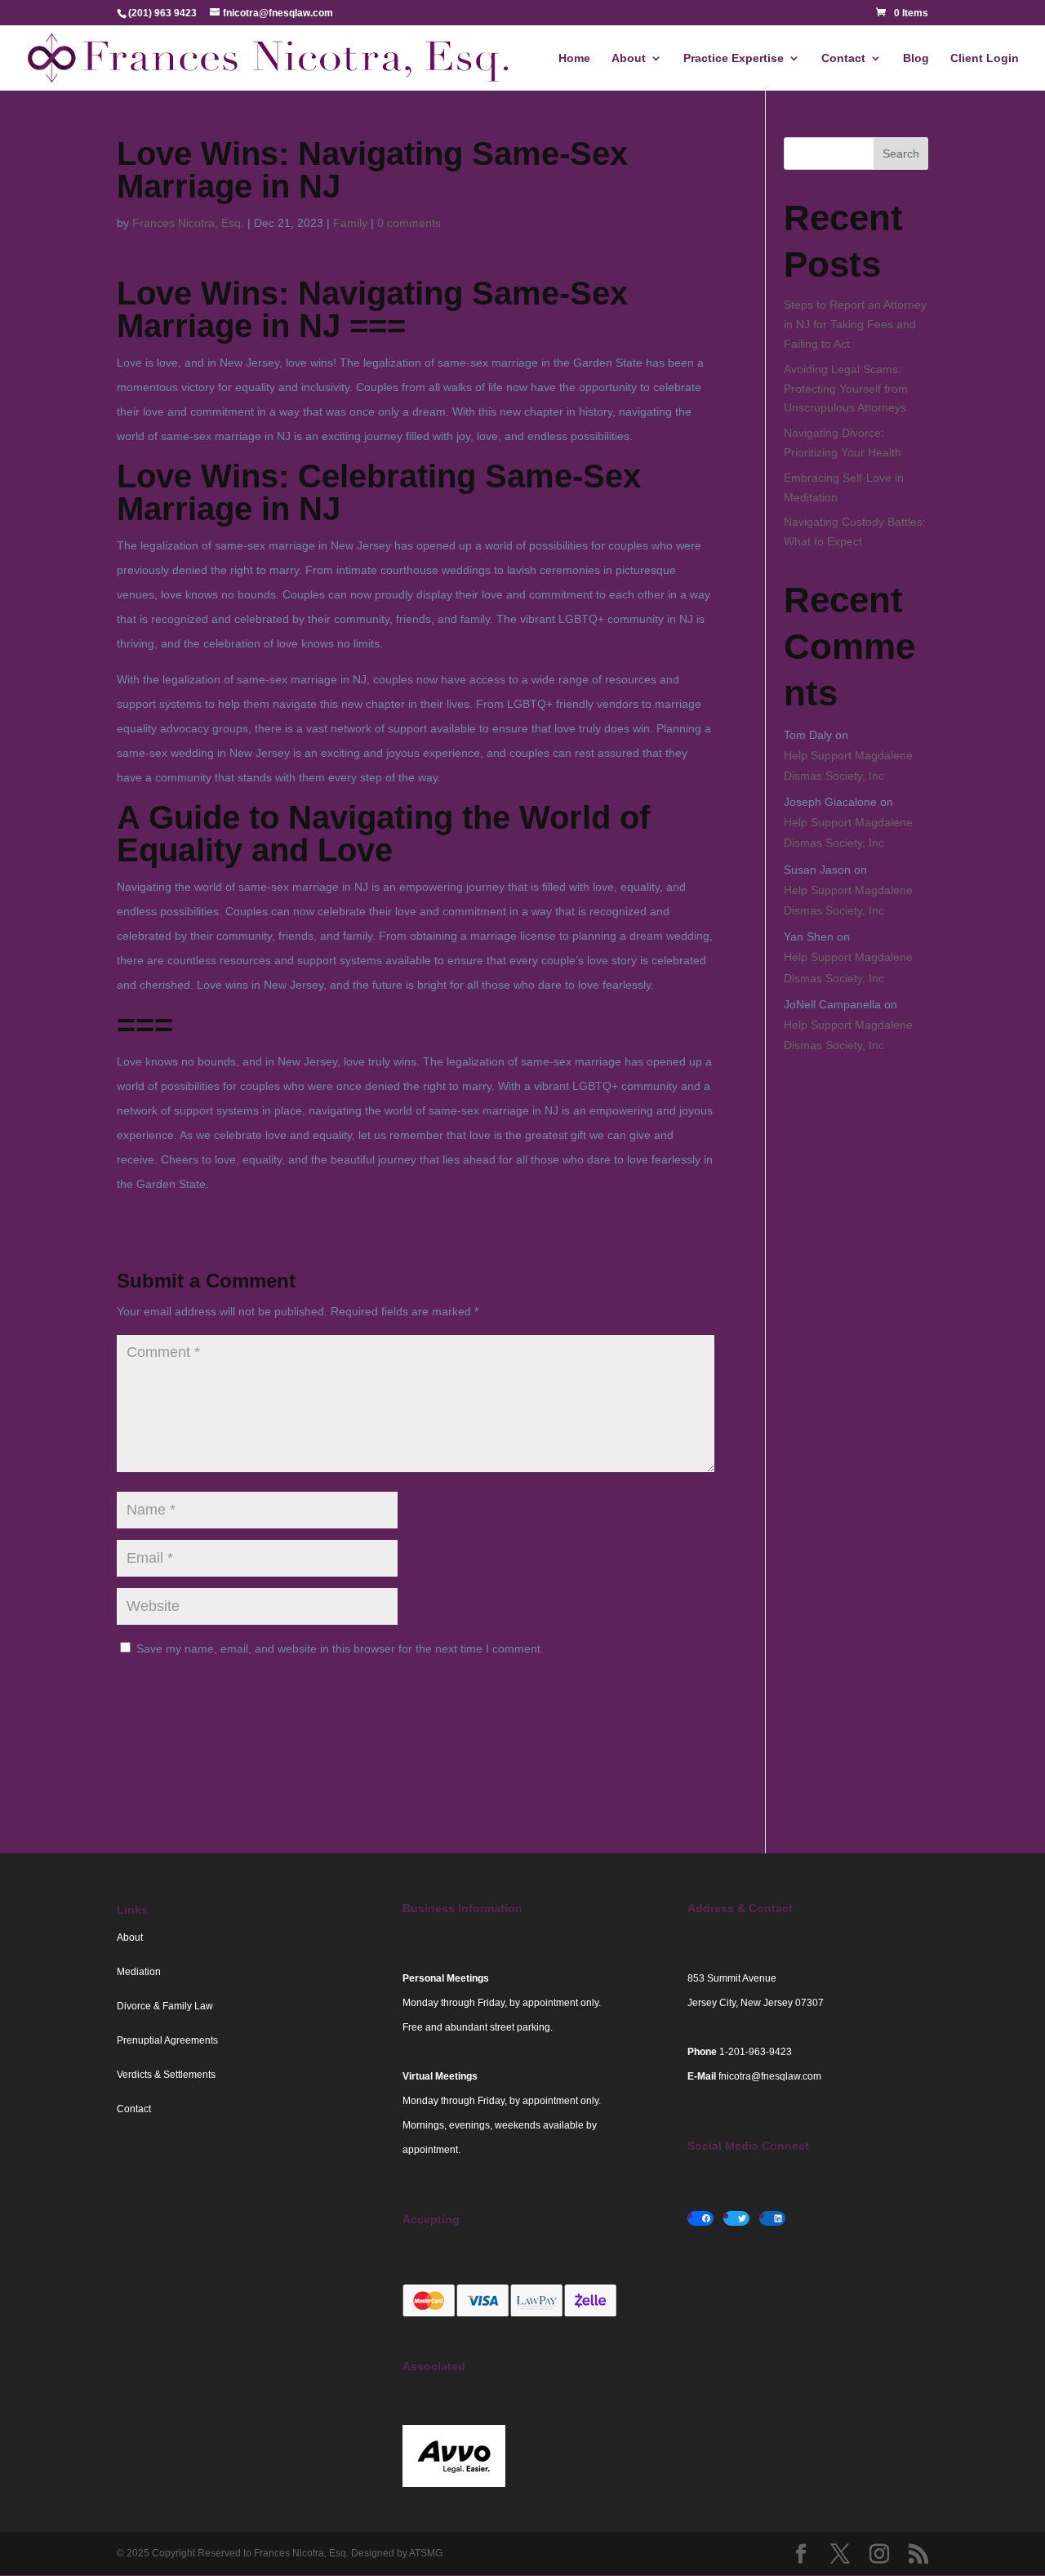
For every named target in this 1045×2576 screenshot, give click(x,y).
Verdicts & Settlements (166, 2075)
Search (901, 153)
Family (350, 223)
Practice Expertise (734, 58)
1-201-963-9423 (756, 2052)
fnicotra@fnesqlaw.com (770, 2076)
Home (574, 58)
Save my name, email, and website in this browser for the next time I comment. (340, 1648)
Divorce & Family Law (165, 2006)
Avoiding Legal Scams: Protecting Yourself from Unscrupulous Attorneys (846, 389)
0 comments (409, 223)
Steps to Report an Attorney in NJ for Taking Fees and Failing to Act (855, 324)
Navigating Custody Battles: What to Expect (855, 532)
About (629, 58)
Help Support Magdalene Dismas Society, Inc (848, 765)
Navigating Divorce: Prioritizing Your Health (843, 443)
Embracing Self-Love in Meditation (844, 487)
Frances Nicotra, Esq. (188, 223)
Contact (843, 58)
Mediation (139, 1972)
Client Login (985, 58)
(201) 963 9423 (162, 13)
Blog (916, 58)
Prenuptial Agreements (167, 2040)
